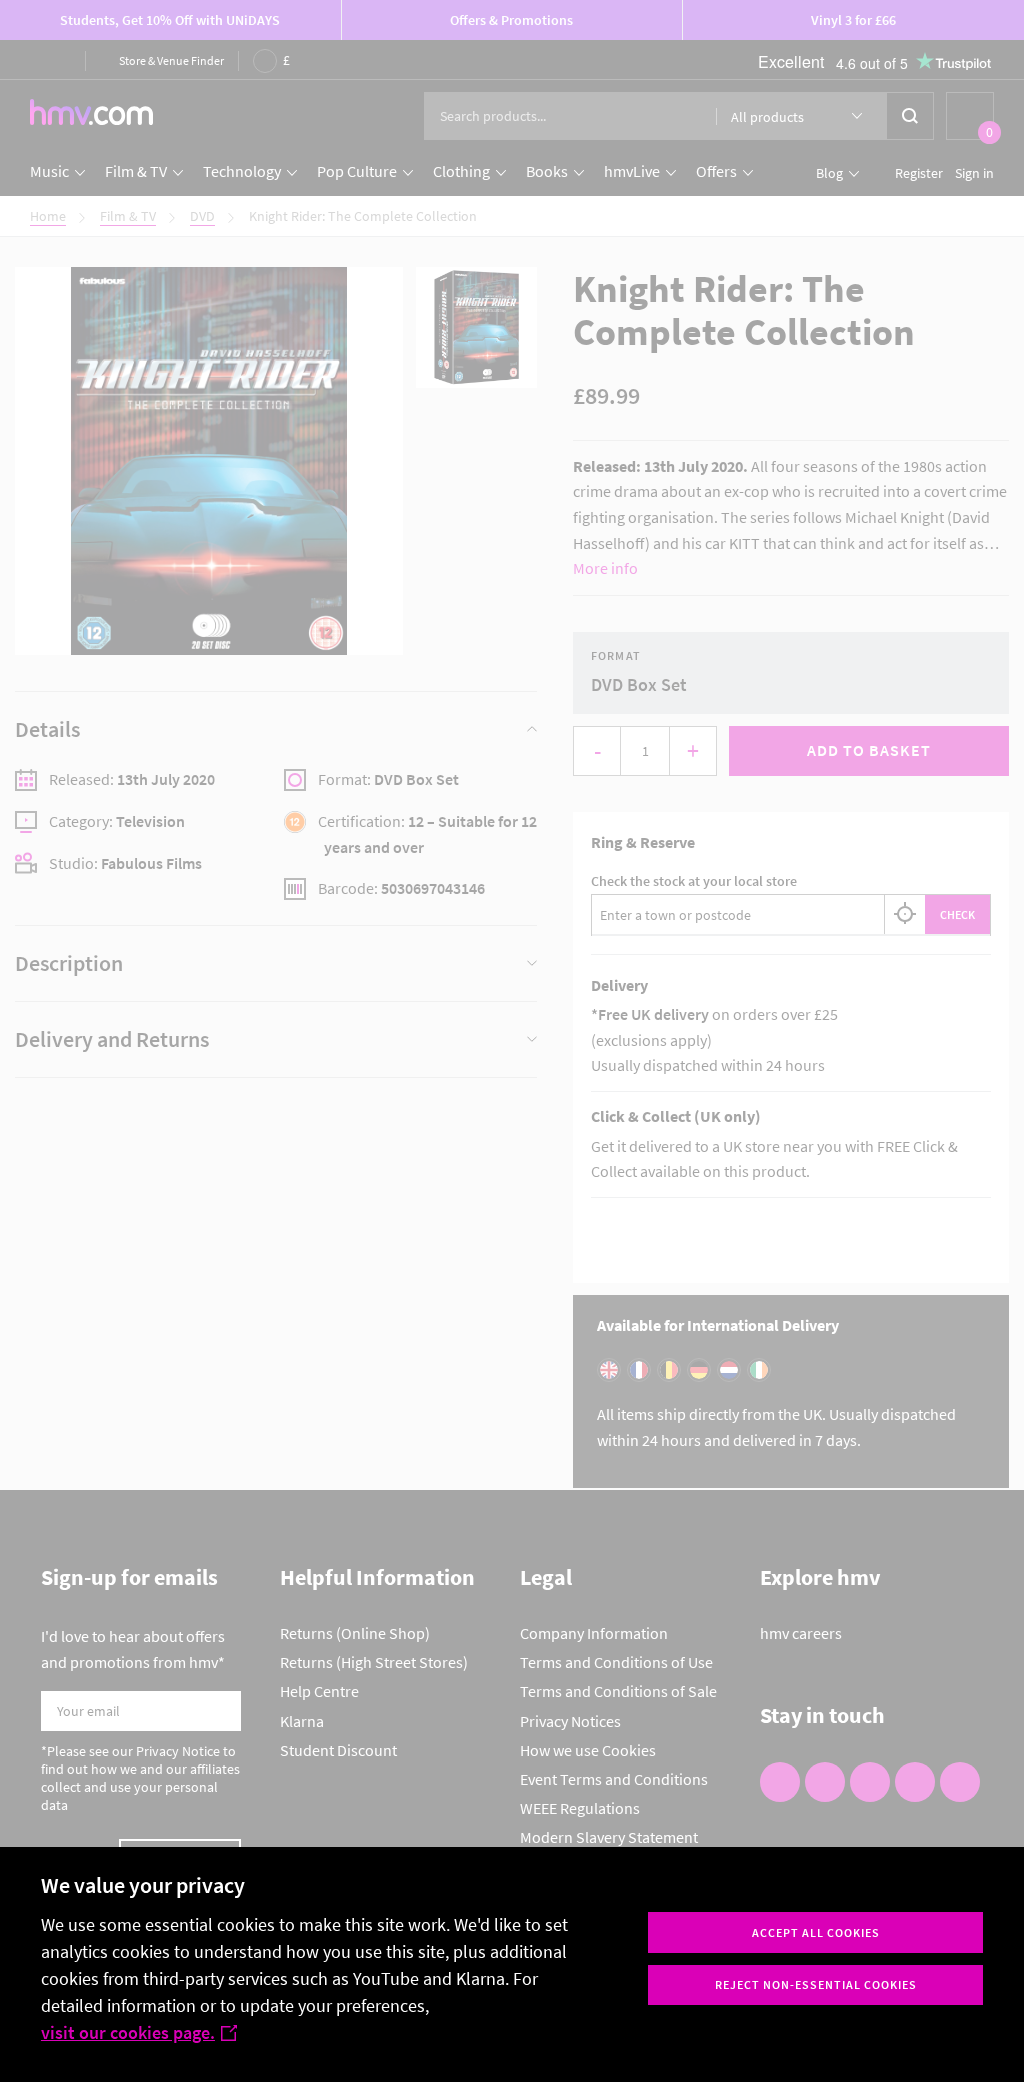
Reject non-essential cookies (816, 1984)
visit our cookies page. (128, 2032)
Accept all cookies (816, 1932)
